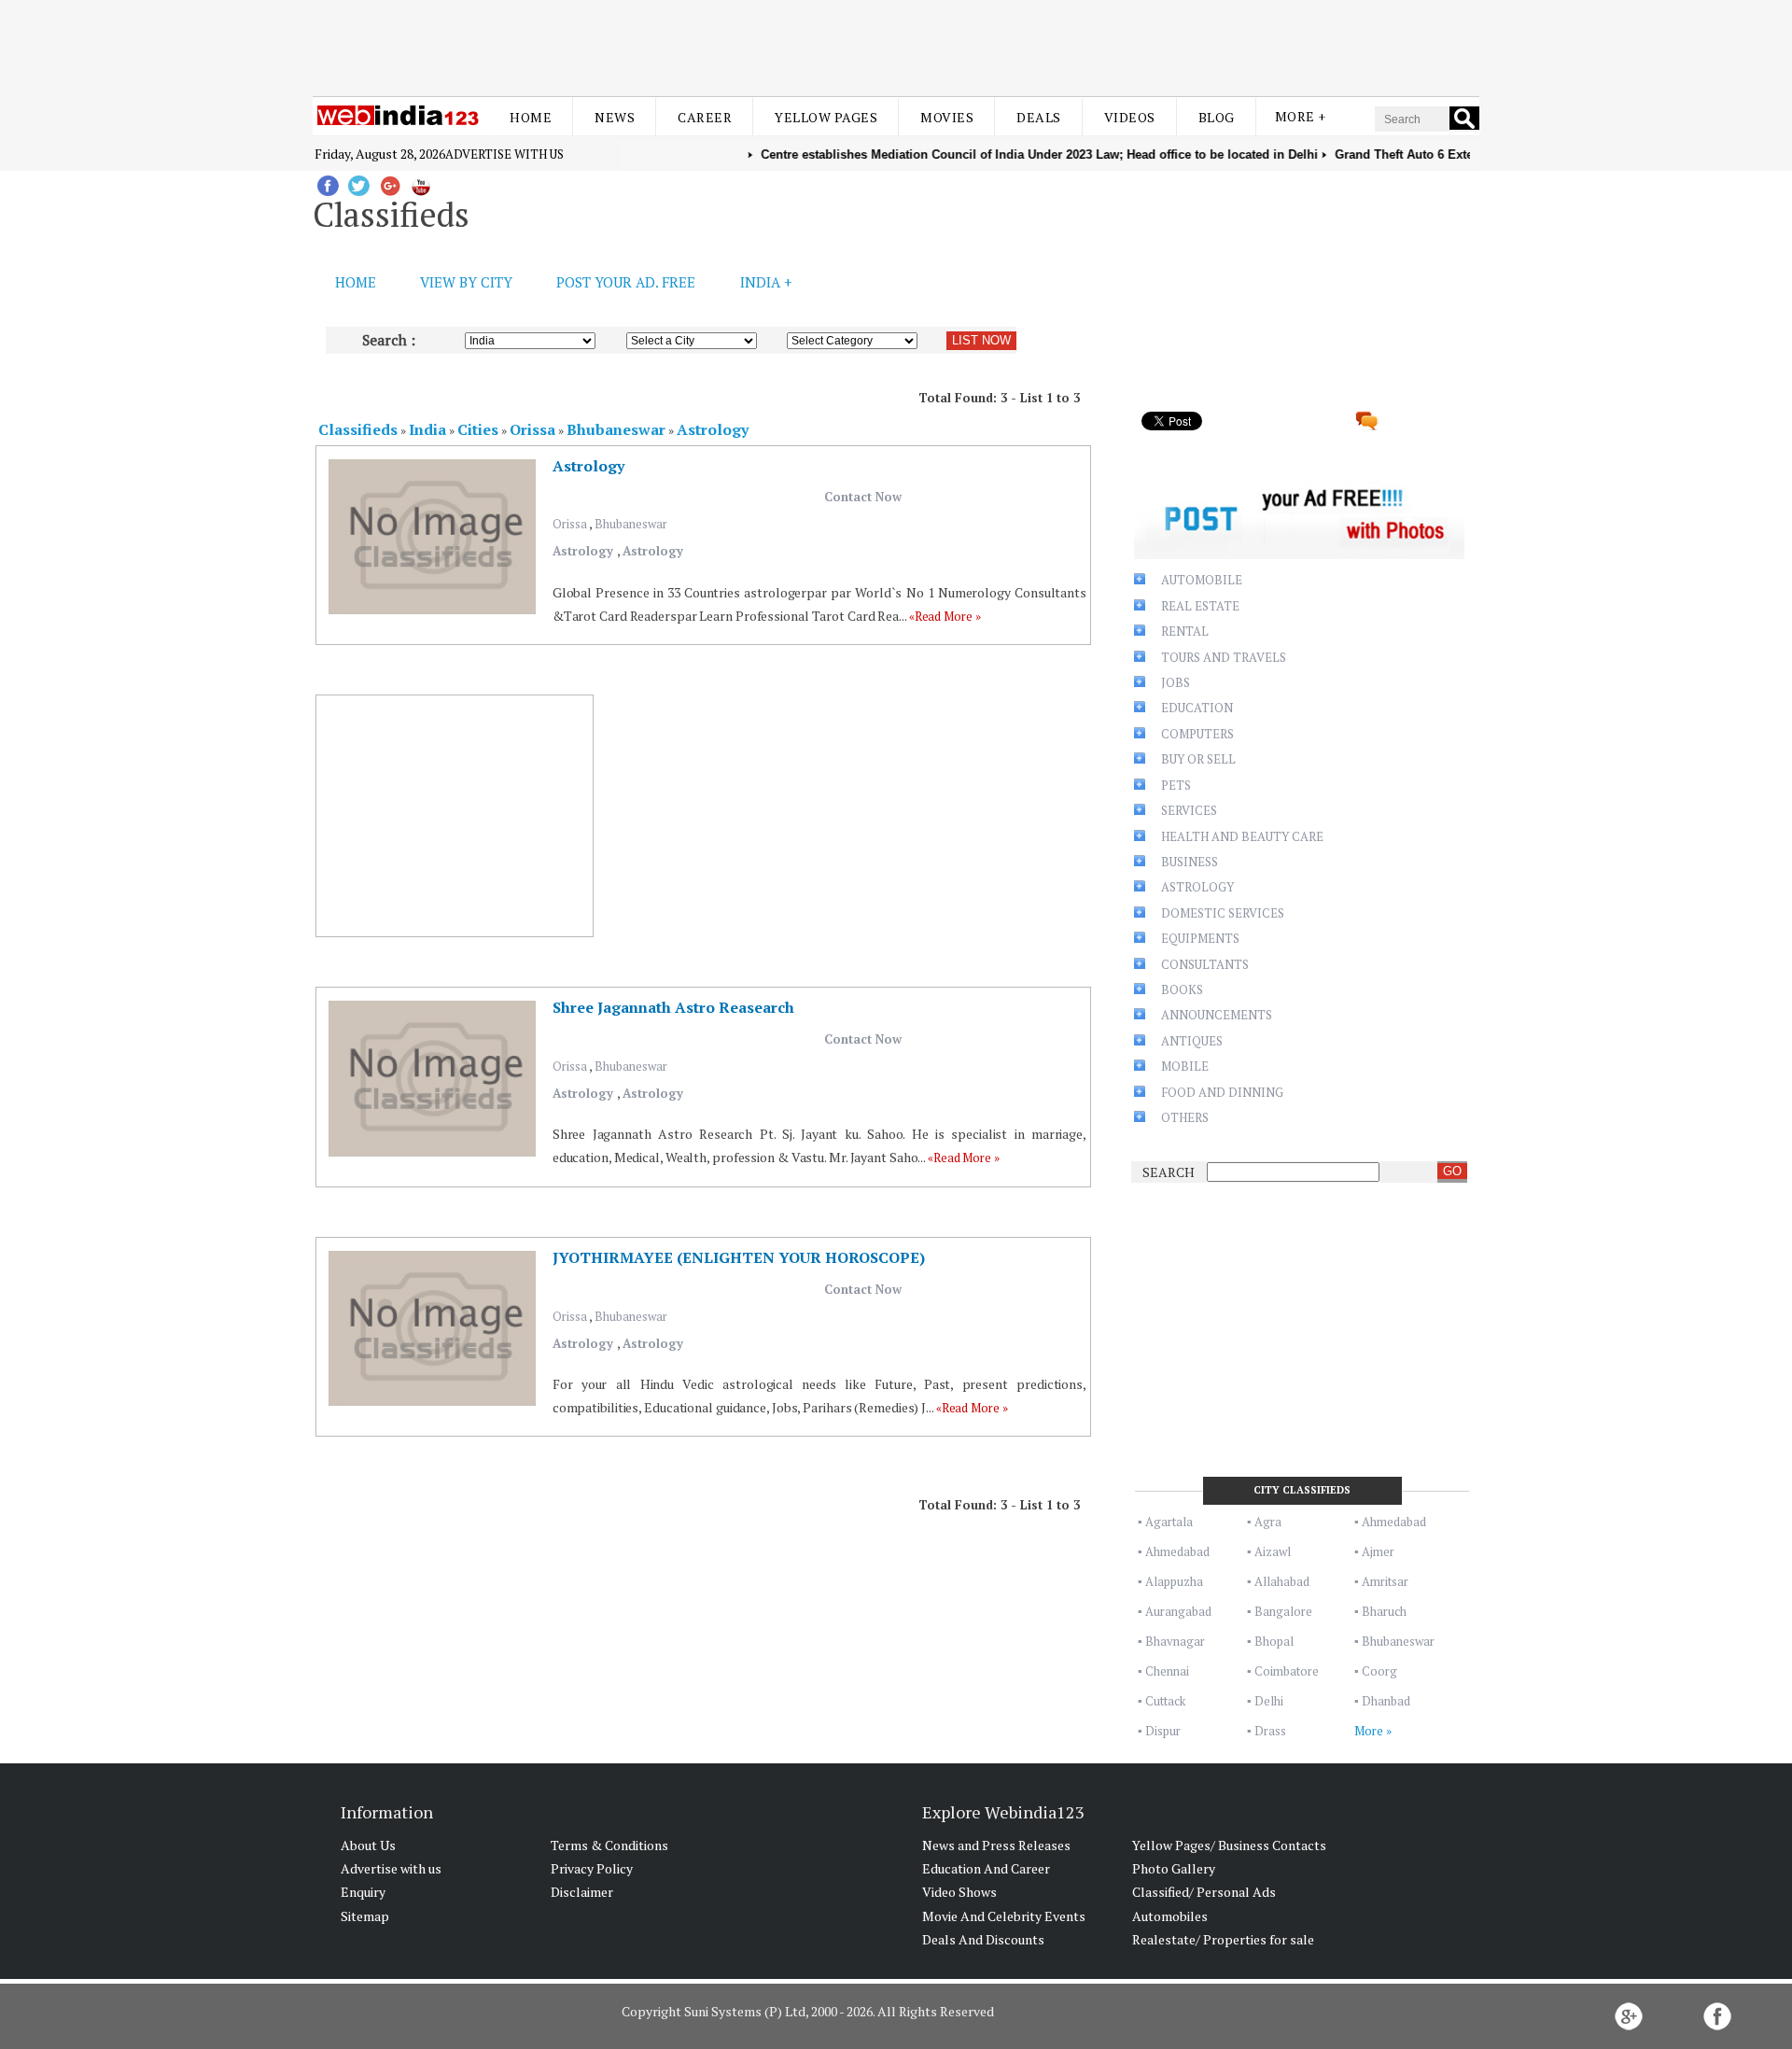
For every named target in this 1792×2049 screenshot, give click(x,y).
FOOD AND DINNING (1222, 1092)
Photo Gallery (1174, 1868)
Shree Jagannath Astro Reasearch (673, 1007)
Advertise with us (504, 154)
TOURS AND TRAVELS (1224, 657)
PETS (1176, 785)
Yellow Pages (826, 117)
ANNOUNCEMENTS (1217, 1015)
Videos (1130, 117)
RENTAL (1185, 631)
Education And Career (986, 1868)
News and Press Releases (996, 1845)
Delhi (1269, 1701)
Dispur (1163, 1731)
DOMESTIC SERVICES (1223, 913)
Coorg (1379, 1671)
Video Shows (959, 1892)
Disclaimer (582, 1892)
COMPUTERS (1197, 734)
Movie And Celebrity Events (1004, 1916)
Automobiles (1170, 1916)
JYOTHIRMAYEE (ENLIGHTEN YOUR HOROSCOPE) (739, 1257)
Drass (1270, 1731)
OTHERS (1185, 1117)
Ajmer (1378, 1551)
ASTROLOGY (1197, 887)
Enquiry (363, 1892)
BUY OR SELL (1198, 759)
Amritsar (1385, 1581)
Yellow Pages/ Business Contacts (1229, 1845)
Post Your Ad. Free (626, 282)
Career (705, 117)
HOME (356, 282)
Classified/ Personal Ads (1204, 1892)
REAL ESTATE (1200, 606)
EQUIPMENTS (1200, 938)
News (615, 117)
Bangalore (1283, 1611)
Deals (1039, 117)
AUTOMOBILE (1202, 580)
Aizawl (1273, 1551)
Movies (947, 117)
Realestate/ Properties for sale (1223, 1939)
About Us (368, 1845)
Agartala (1169, 1522)
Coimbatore (1287, 1671)
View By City (466, 282)
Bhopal (1274, 1641)
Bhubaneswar (631, 524)
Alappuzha (1174, 1581)
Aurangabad (1178, 1611)
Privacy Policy (592, 1868)
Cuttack (1165, 1701)
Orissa (571, 524)
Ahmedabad (1394, 1522)
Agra (1268, 1522)
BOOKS (1182, 989)
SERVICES (1189, 810)
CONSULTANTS (1205, 964)
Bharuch (1384, 1611)
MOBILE (1185, 1066)
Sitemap (365, 1916)
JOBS (1176, 682)
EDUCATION (1197, 708)
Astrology (588, 466)
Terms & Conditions (609, 1845)
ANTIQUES (1192, 1041)
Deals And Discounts (983, 1939)
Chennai (1167, 1671)
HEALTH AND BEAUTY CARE (1242, 836)
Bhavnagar (1175, 1641)
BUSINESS (1190, 862)
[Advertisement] (896, 45)
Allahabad (1282, 1581)
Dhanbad (1386, 1701)
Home (531, 117)
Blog (1217, 117)
